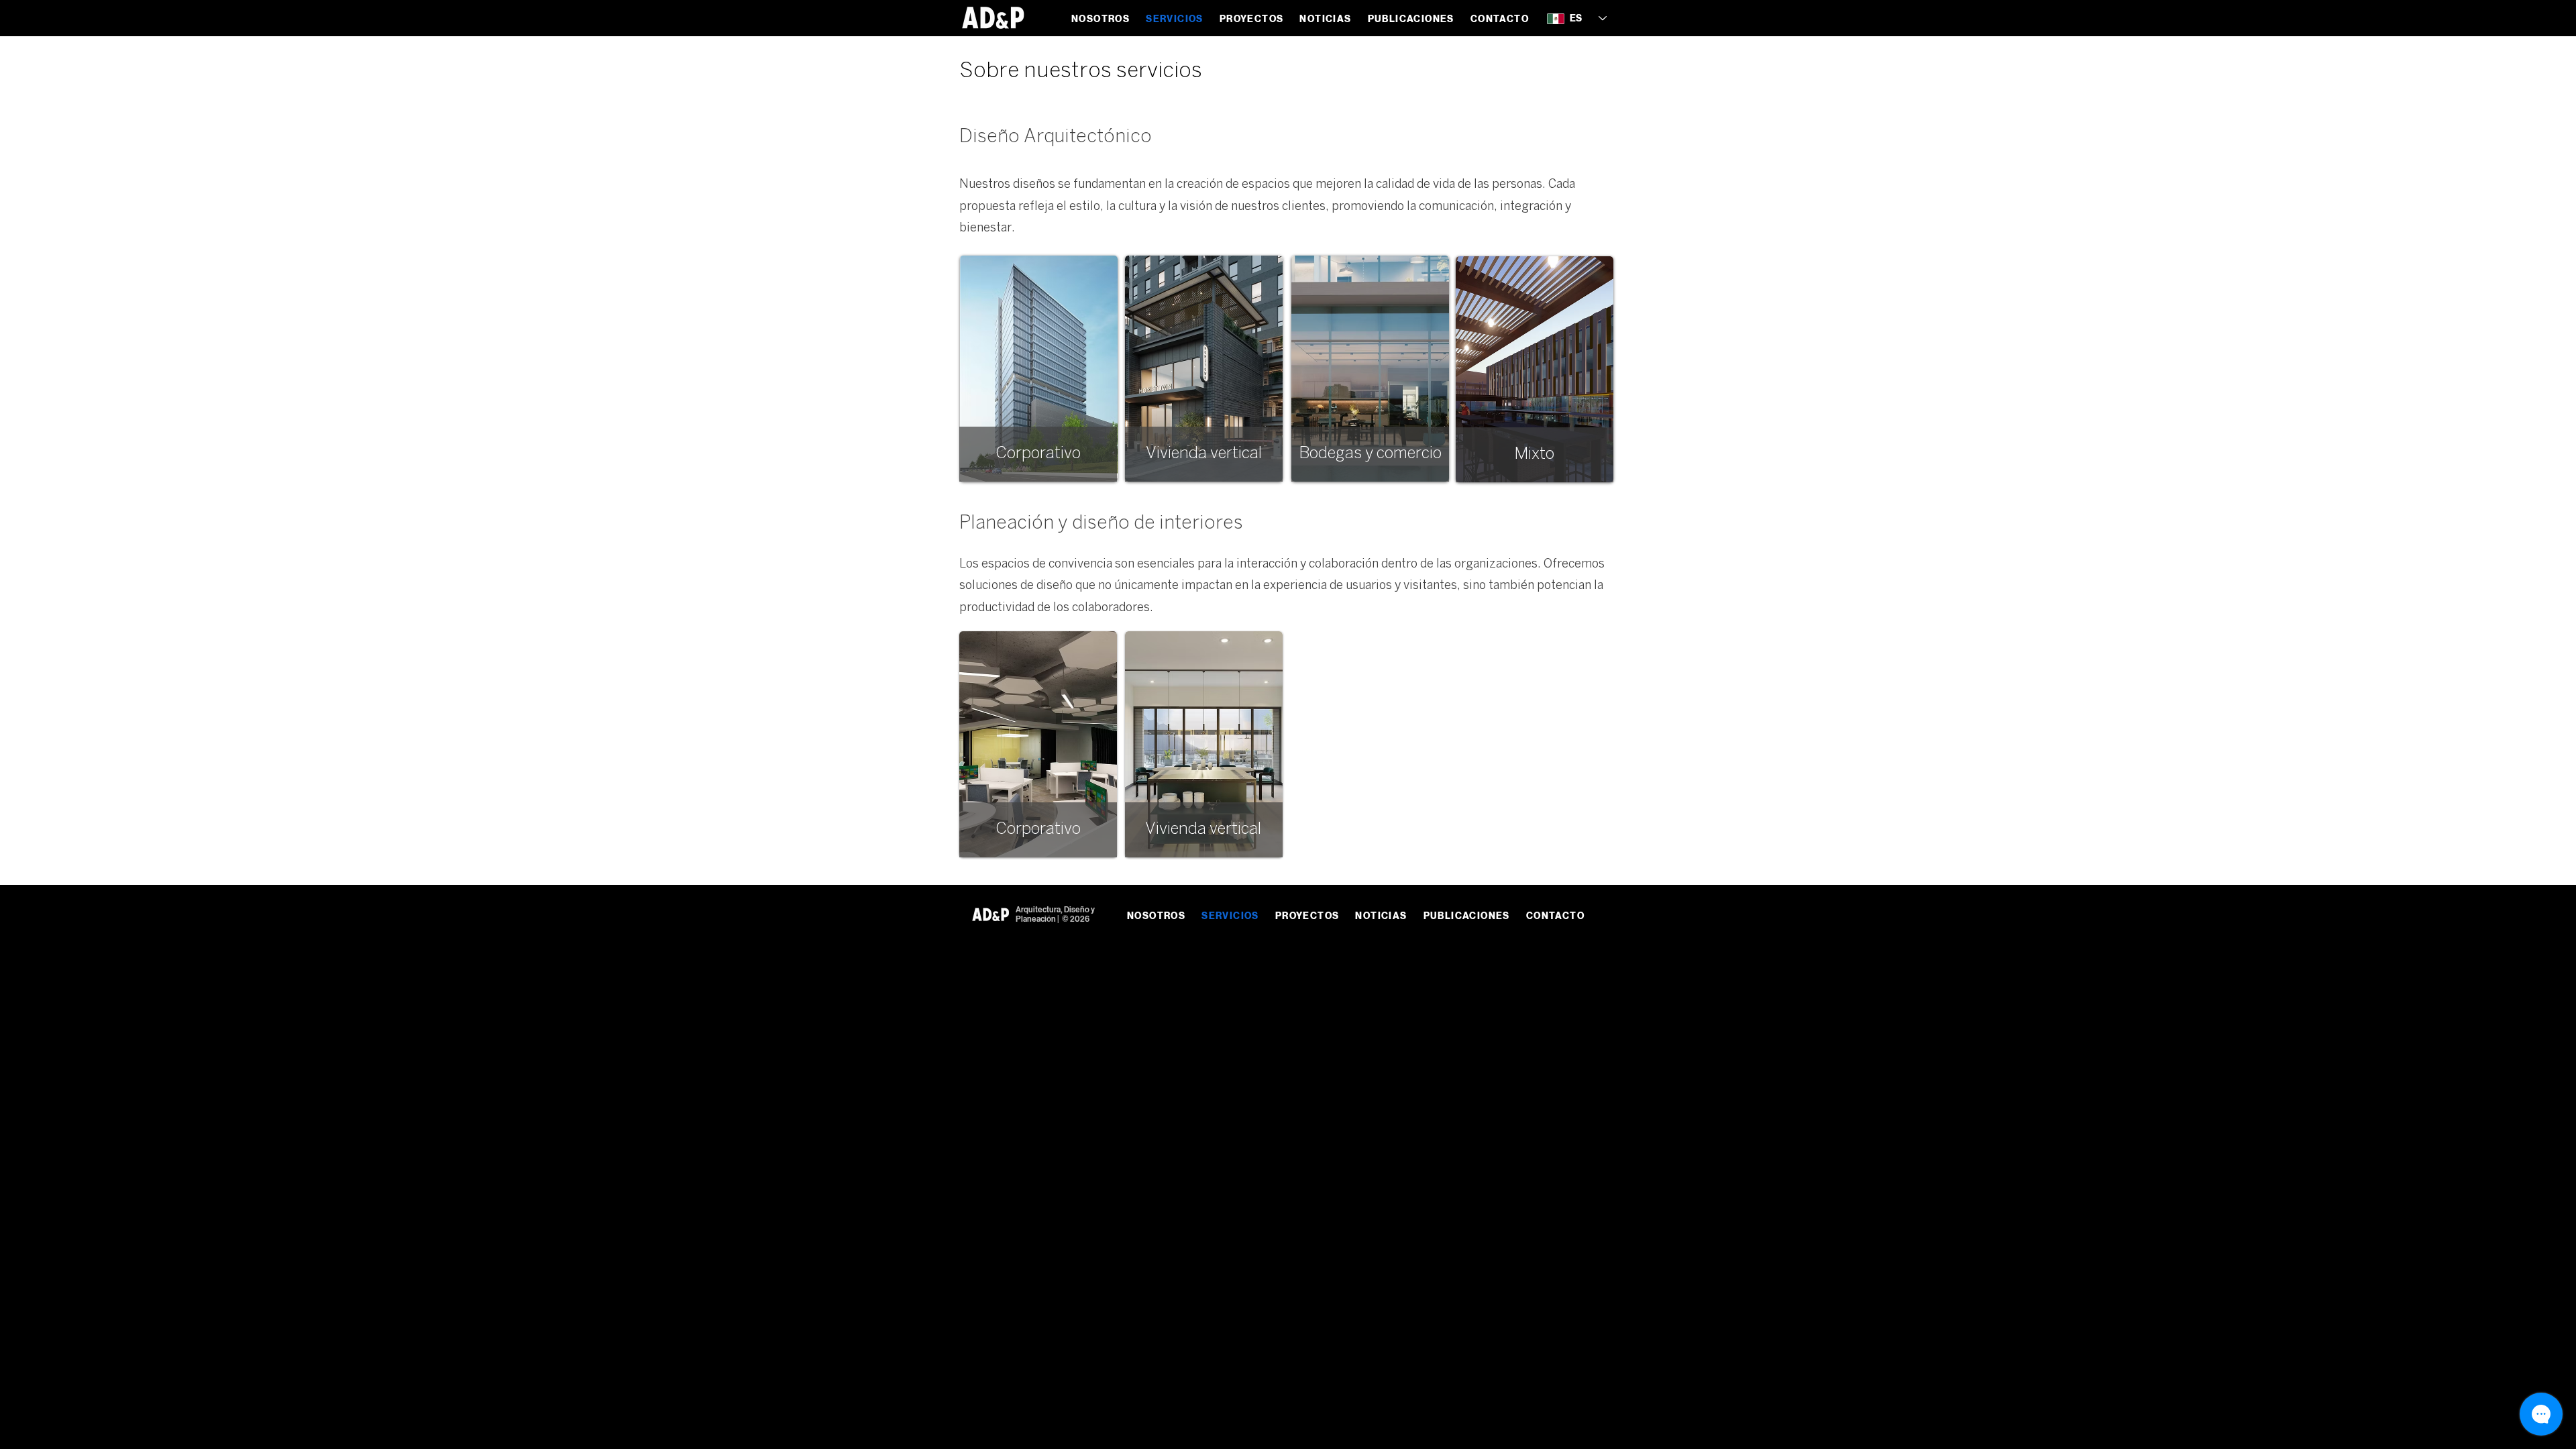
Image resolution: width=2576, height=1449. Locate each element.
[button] (1252, 19)
